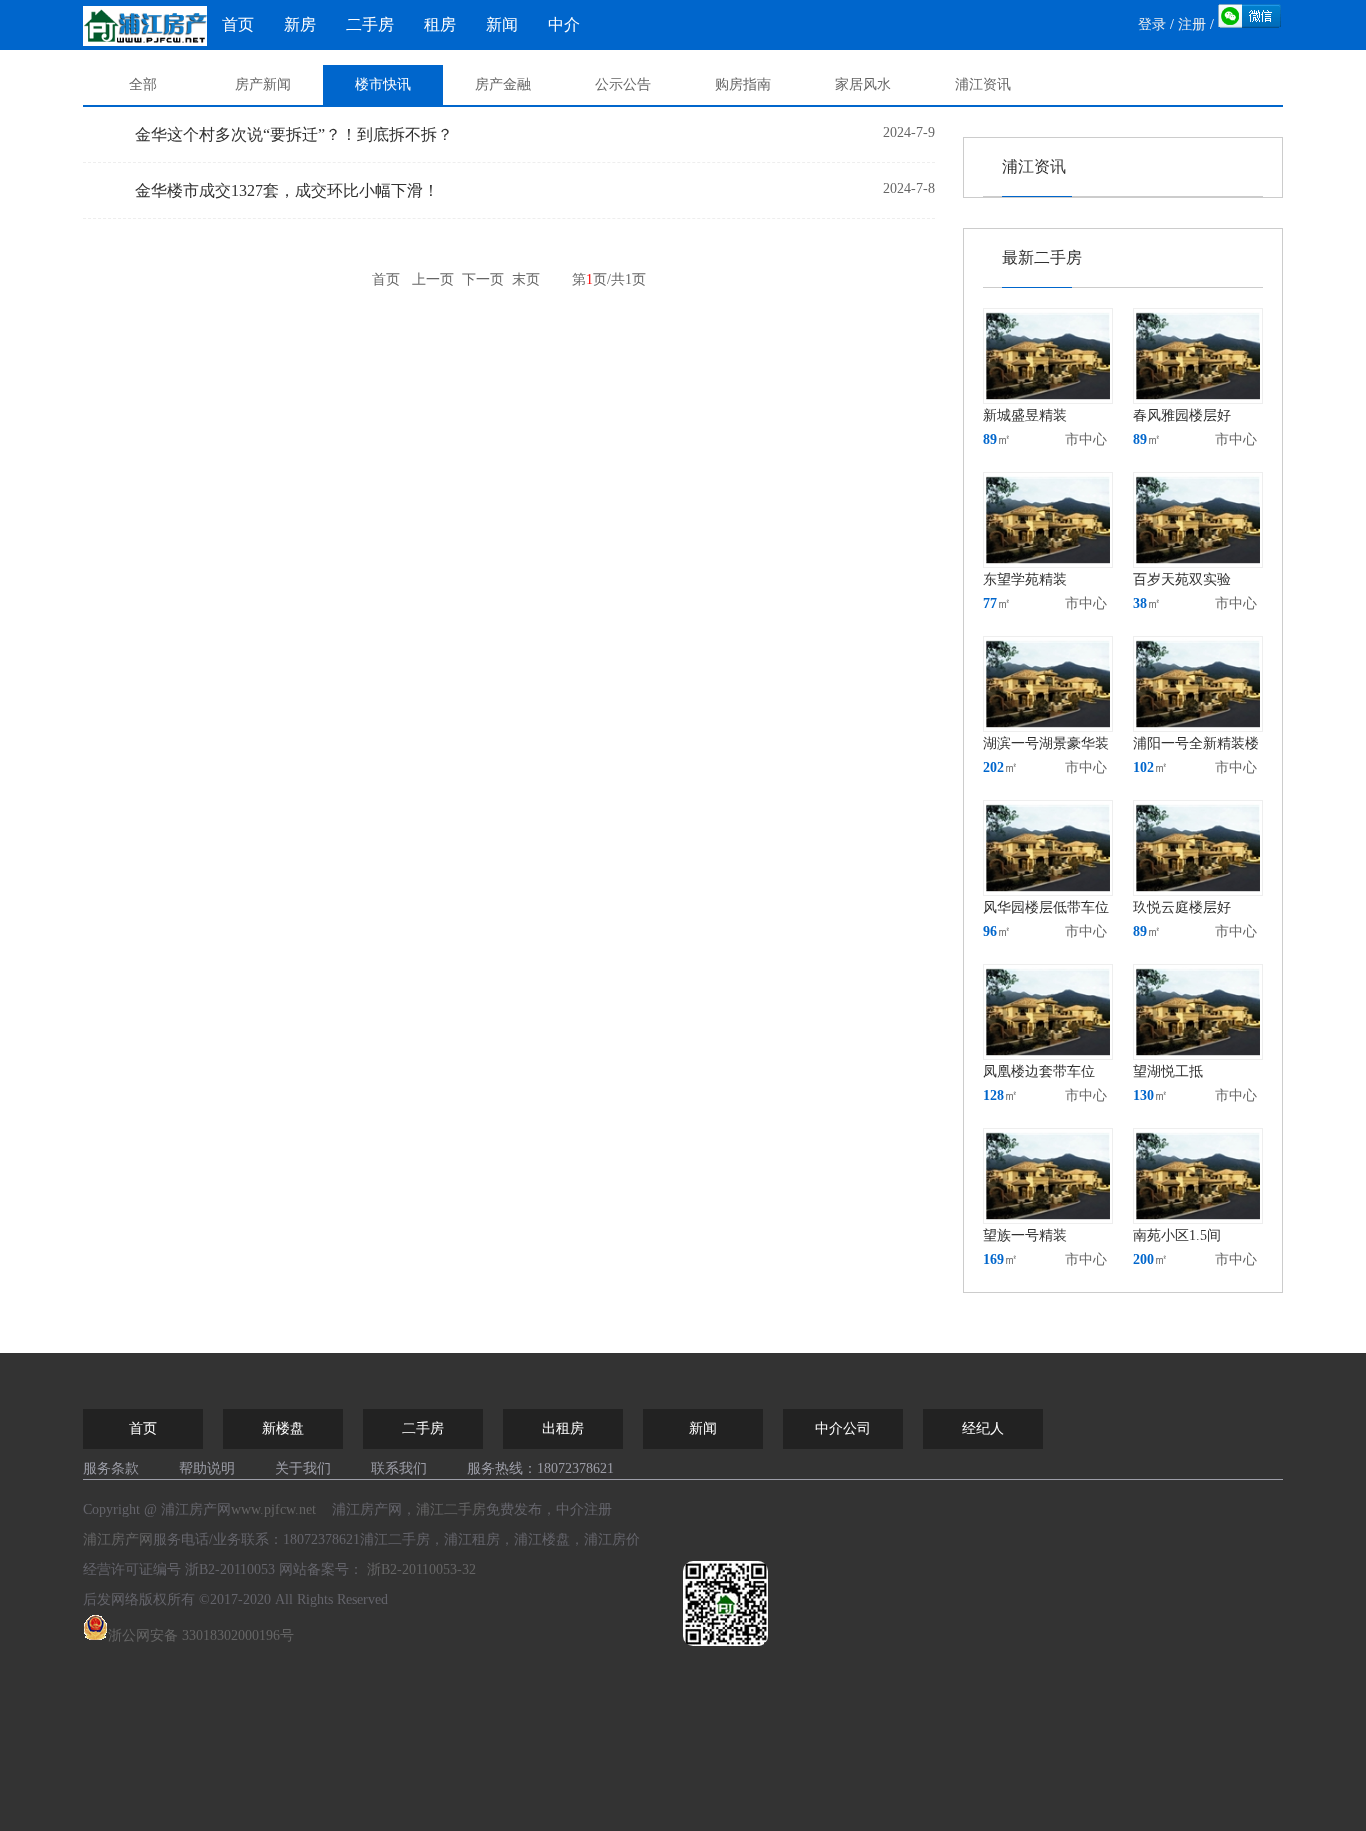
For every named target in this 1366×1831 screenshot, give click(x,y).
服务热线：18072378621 (540, 1468)
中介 (564, 24)
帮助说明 (207, 1468)
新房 (300, 24)
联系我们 (399, 1468)
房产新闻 (263, 84)
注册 (1192, 24)
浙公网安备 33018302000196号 (201, 1635)
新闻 (502, 24)
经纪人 (983, 1428)
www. (273, 1509)
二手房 (370, 24)
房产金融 (503, 84)
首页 (238, 24)
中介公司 (843, 1428)
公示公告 (623, 84)
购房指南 (743, 84)
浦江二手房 (451, 1509)
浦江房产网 (118, 1539)
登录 (1152, 24)
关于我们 (303, 1468)
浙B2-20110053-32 (421, 1569)
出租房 (563, 1428)
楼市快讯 (383, 84)
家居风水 (863, 84)
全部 (143, 84)
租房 (440, 24)
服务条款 (111, 1468)
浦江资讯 (983, 84)
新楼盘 (283, 1428)
